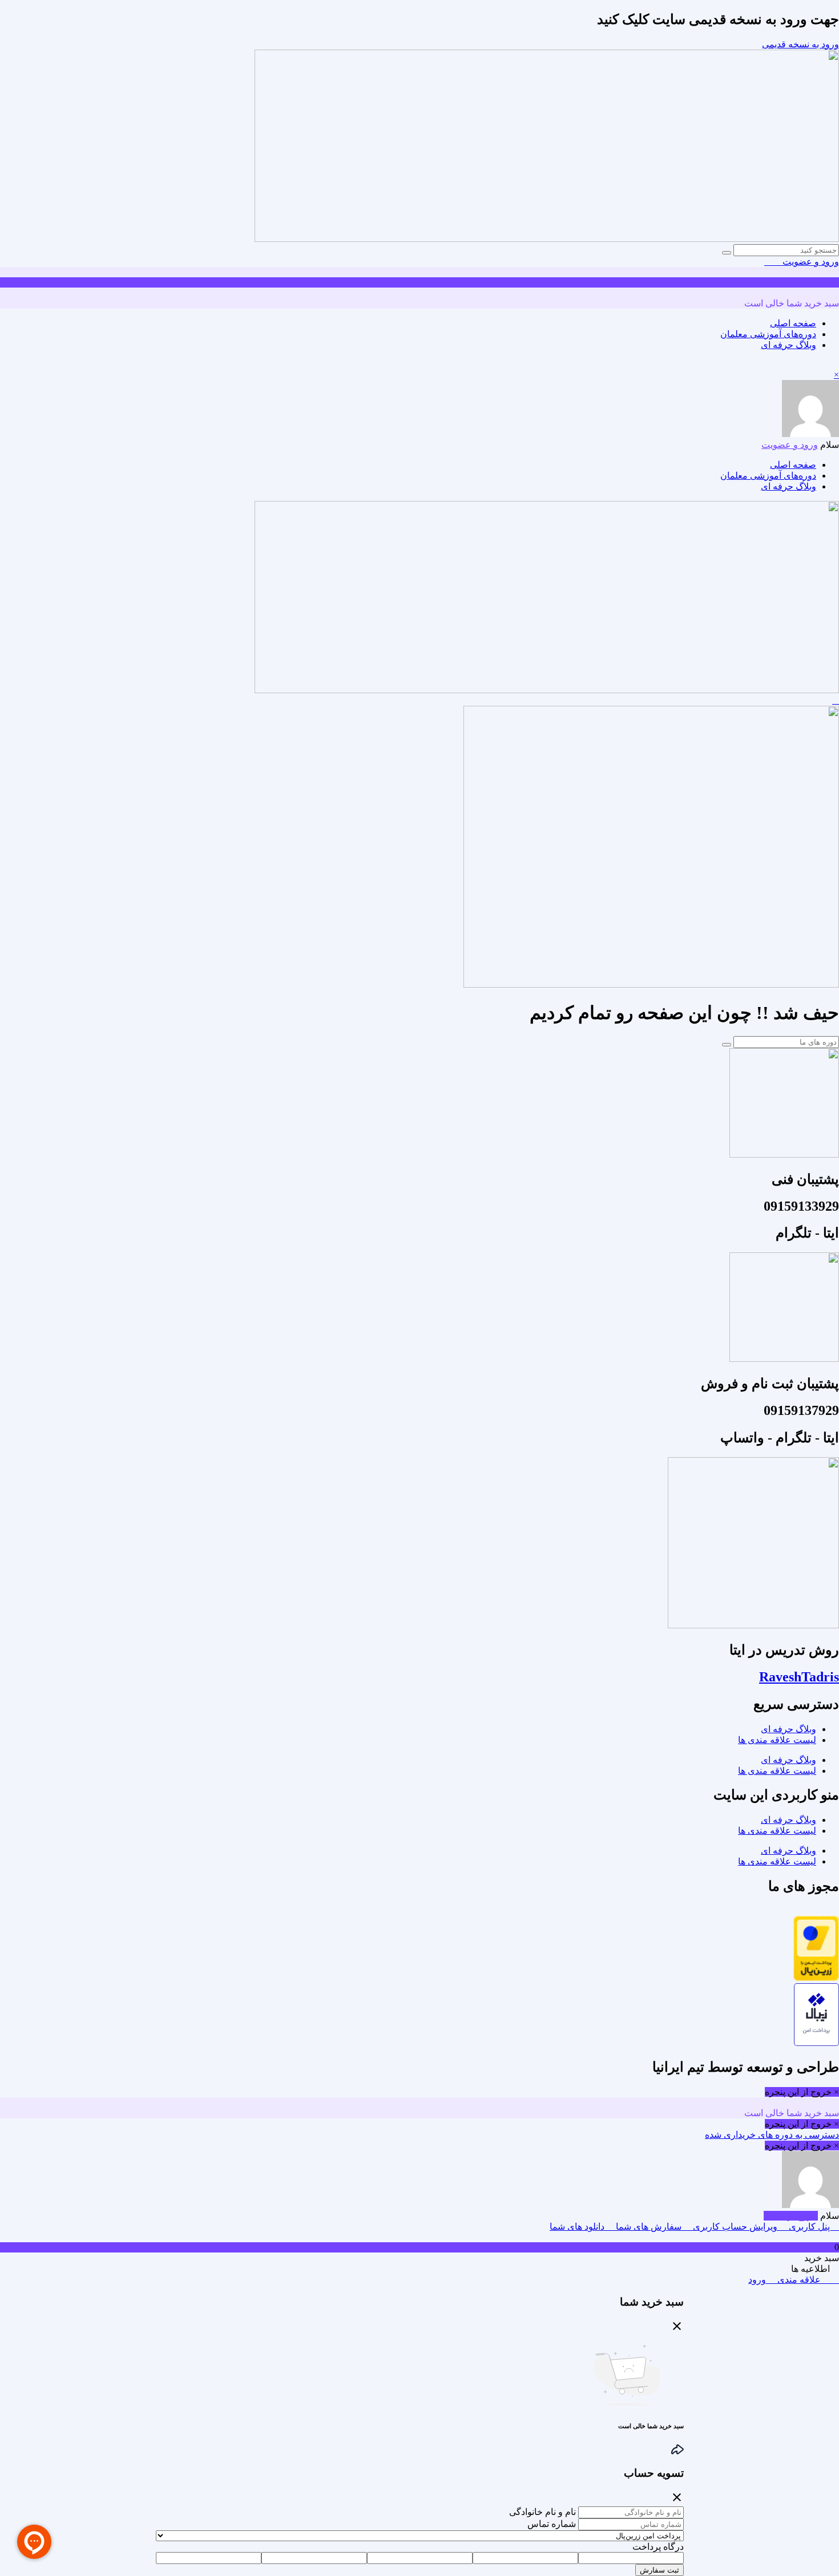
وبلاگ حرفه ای (788, 345)
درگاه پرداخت (658, 2547)
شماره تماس (552, 2524)
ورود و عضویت (810, 262)
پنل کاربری (809, 2227)
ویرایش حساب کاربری (735, 2227)
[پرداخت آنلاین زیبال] (816, 2043)
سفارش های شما (649, 2227)
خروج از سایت (791, 2216)
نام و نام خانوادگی (542, 2512)
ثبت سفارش (659, 2570)
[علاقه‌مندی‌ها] (777, 262)
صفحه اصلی (793, 323)
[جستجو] (727, 253)
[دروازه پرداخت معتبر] (816, 1978)
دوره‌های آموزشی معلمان (768, 334)
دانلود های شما (578, 2227)
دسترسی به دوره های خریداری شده (772, 2135)
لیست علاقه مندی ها (777, 1740)
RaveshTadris (799, 1677)
